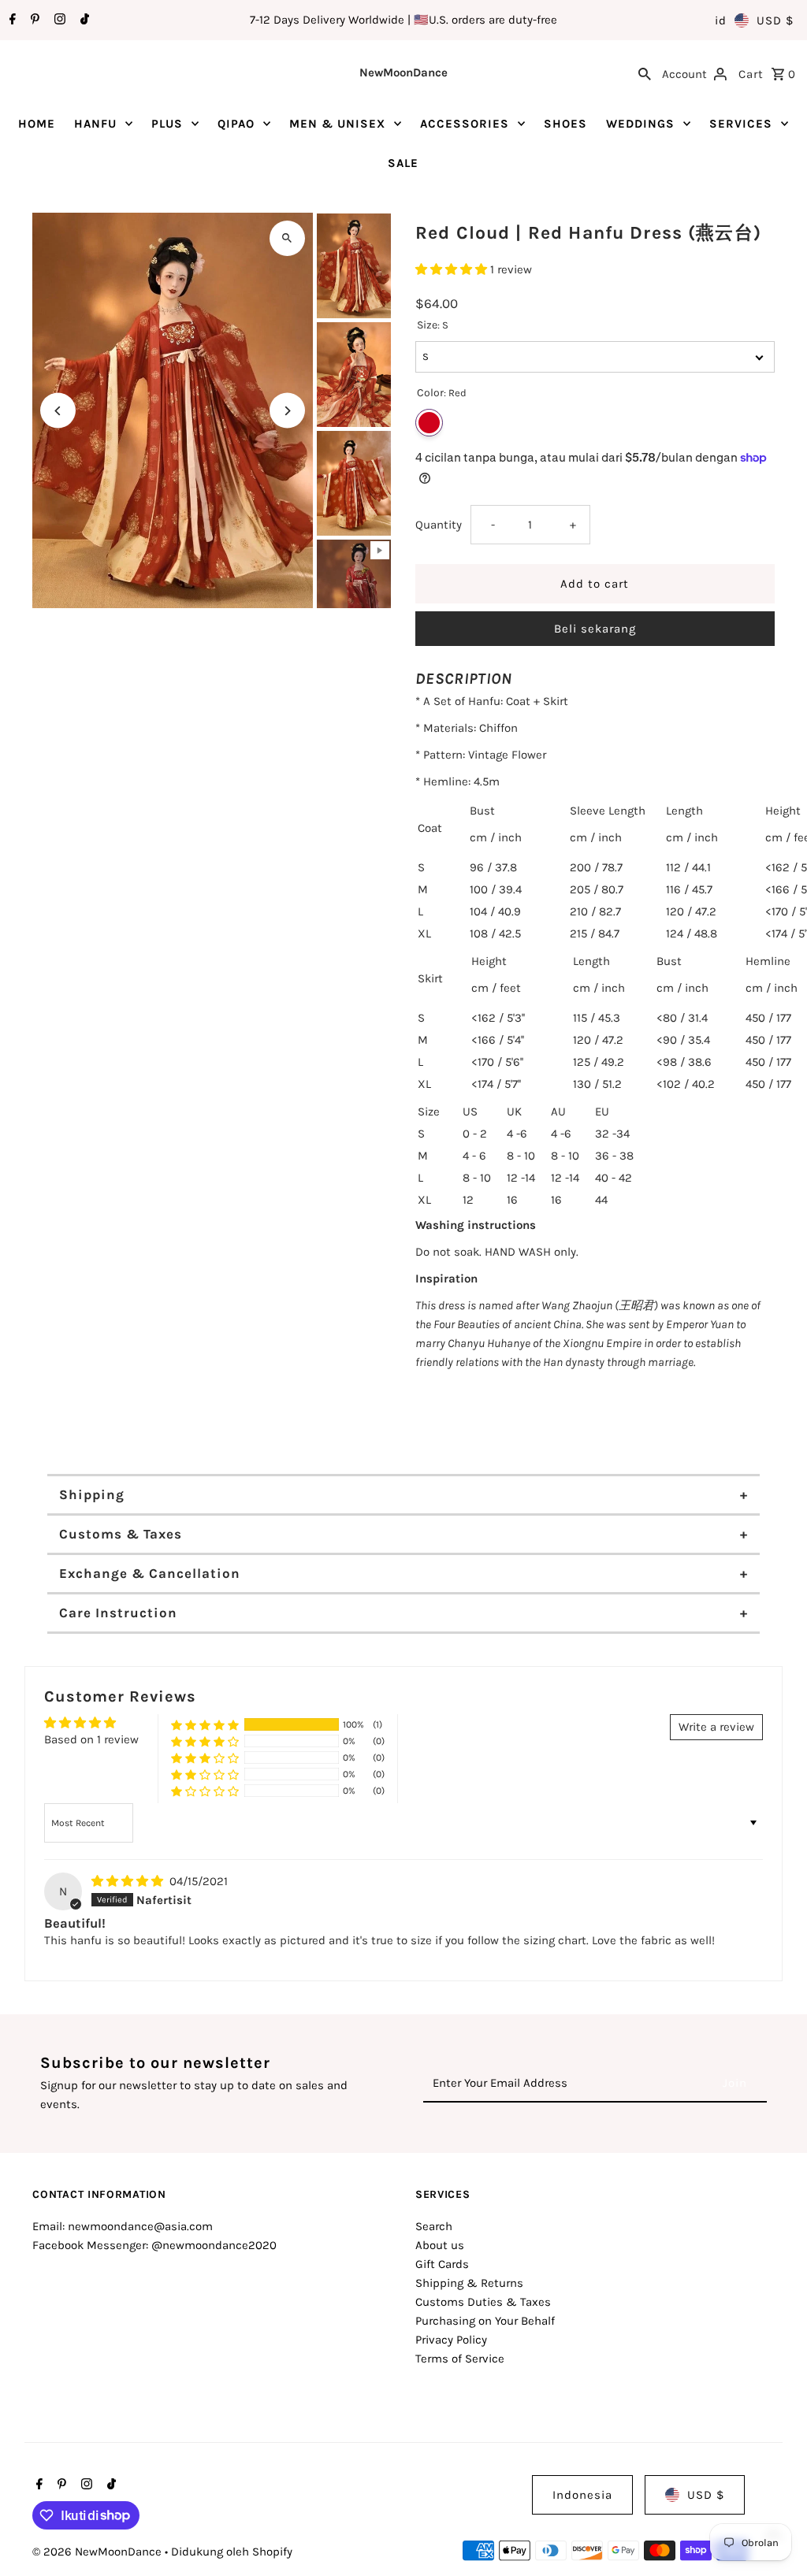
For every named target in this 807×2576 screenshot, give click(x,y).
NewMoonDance (403, 72)
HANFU (95, 124)
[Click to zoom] (287, 238)
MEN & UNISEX (337, 124)
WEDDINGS (640, 124)
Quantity (439, 525)
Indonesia (582, 2495)
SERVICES (741, 124)
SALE (403, 163)
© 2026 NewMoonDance (99, 2552)
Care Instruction (118, 1613)
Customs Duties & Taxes (483, 2302)
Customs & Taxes (121, 1534)
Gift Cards (442, 2264)
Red (429, 423)
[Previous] (58, 411)
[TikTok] (83, 20)
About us (440, 2245)
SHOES (565, 124)
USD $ (775, 20)
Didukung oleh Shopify (232, 2552)
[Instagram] (58, 20)
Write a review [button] (716, 1727)
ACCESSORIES (465, 124)
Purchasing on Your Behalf (485, 2321)
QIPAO (236, 124)
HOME (37, 124)
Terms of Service (460, 2359)
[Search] (645, 72)
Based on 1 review (91, 1739)
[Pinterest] (33, 20)
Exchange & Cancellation (150, 1573)
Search (434, 2226)
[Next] (287, 411)
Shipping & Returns (469, 2283)
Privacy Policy (451, 2340)
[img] (129, 1881)
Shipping (92, 1494)
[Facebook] (11, 20)
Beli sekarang (595, 629)
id (721, 20)
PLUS (167, 124)
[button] (453, 269)
